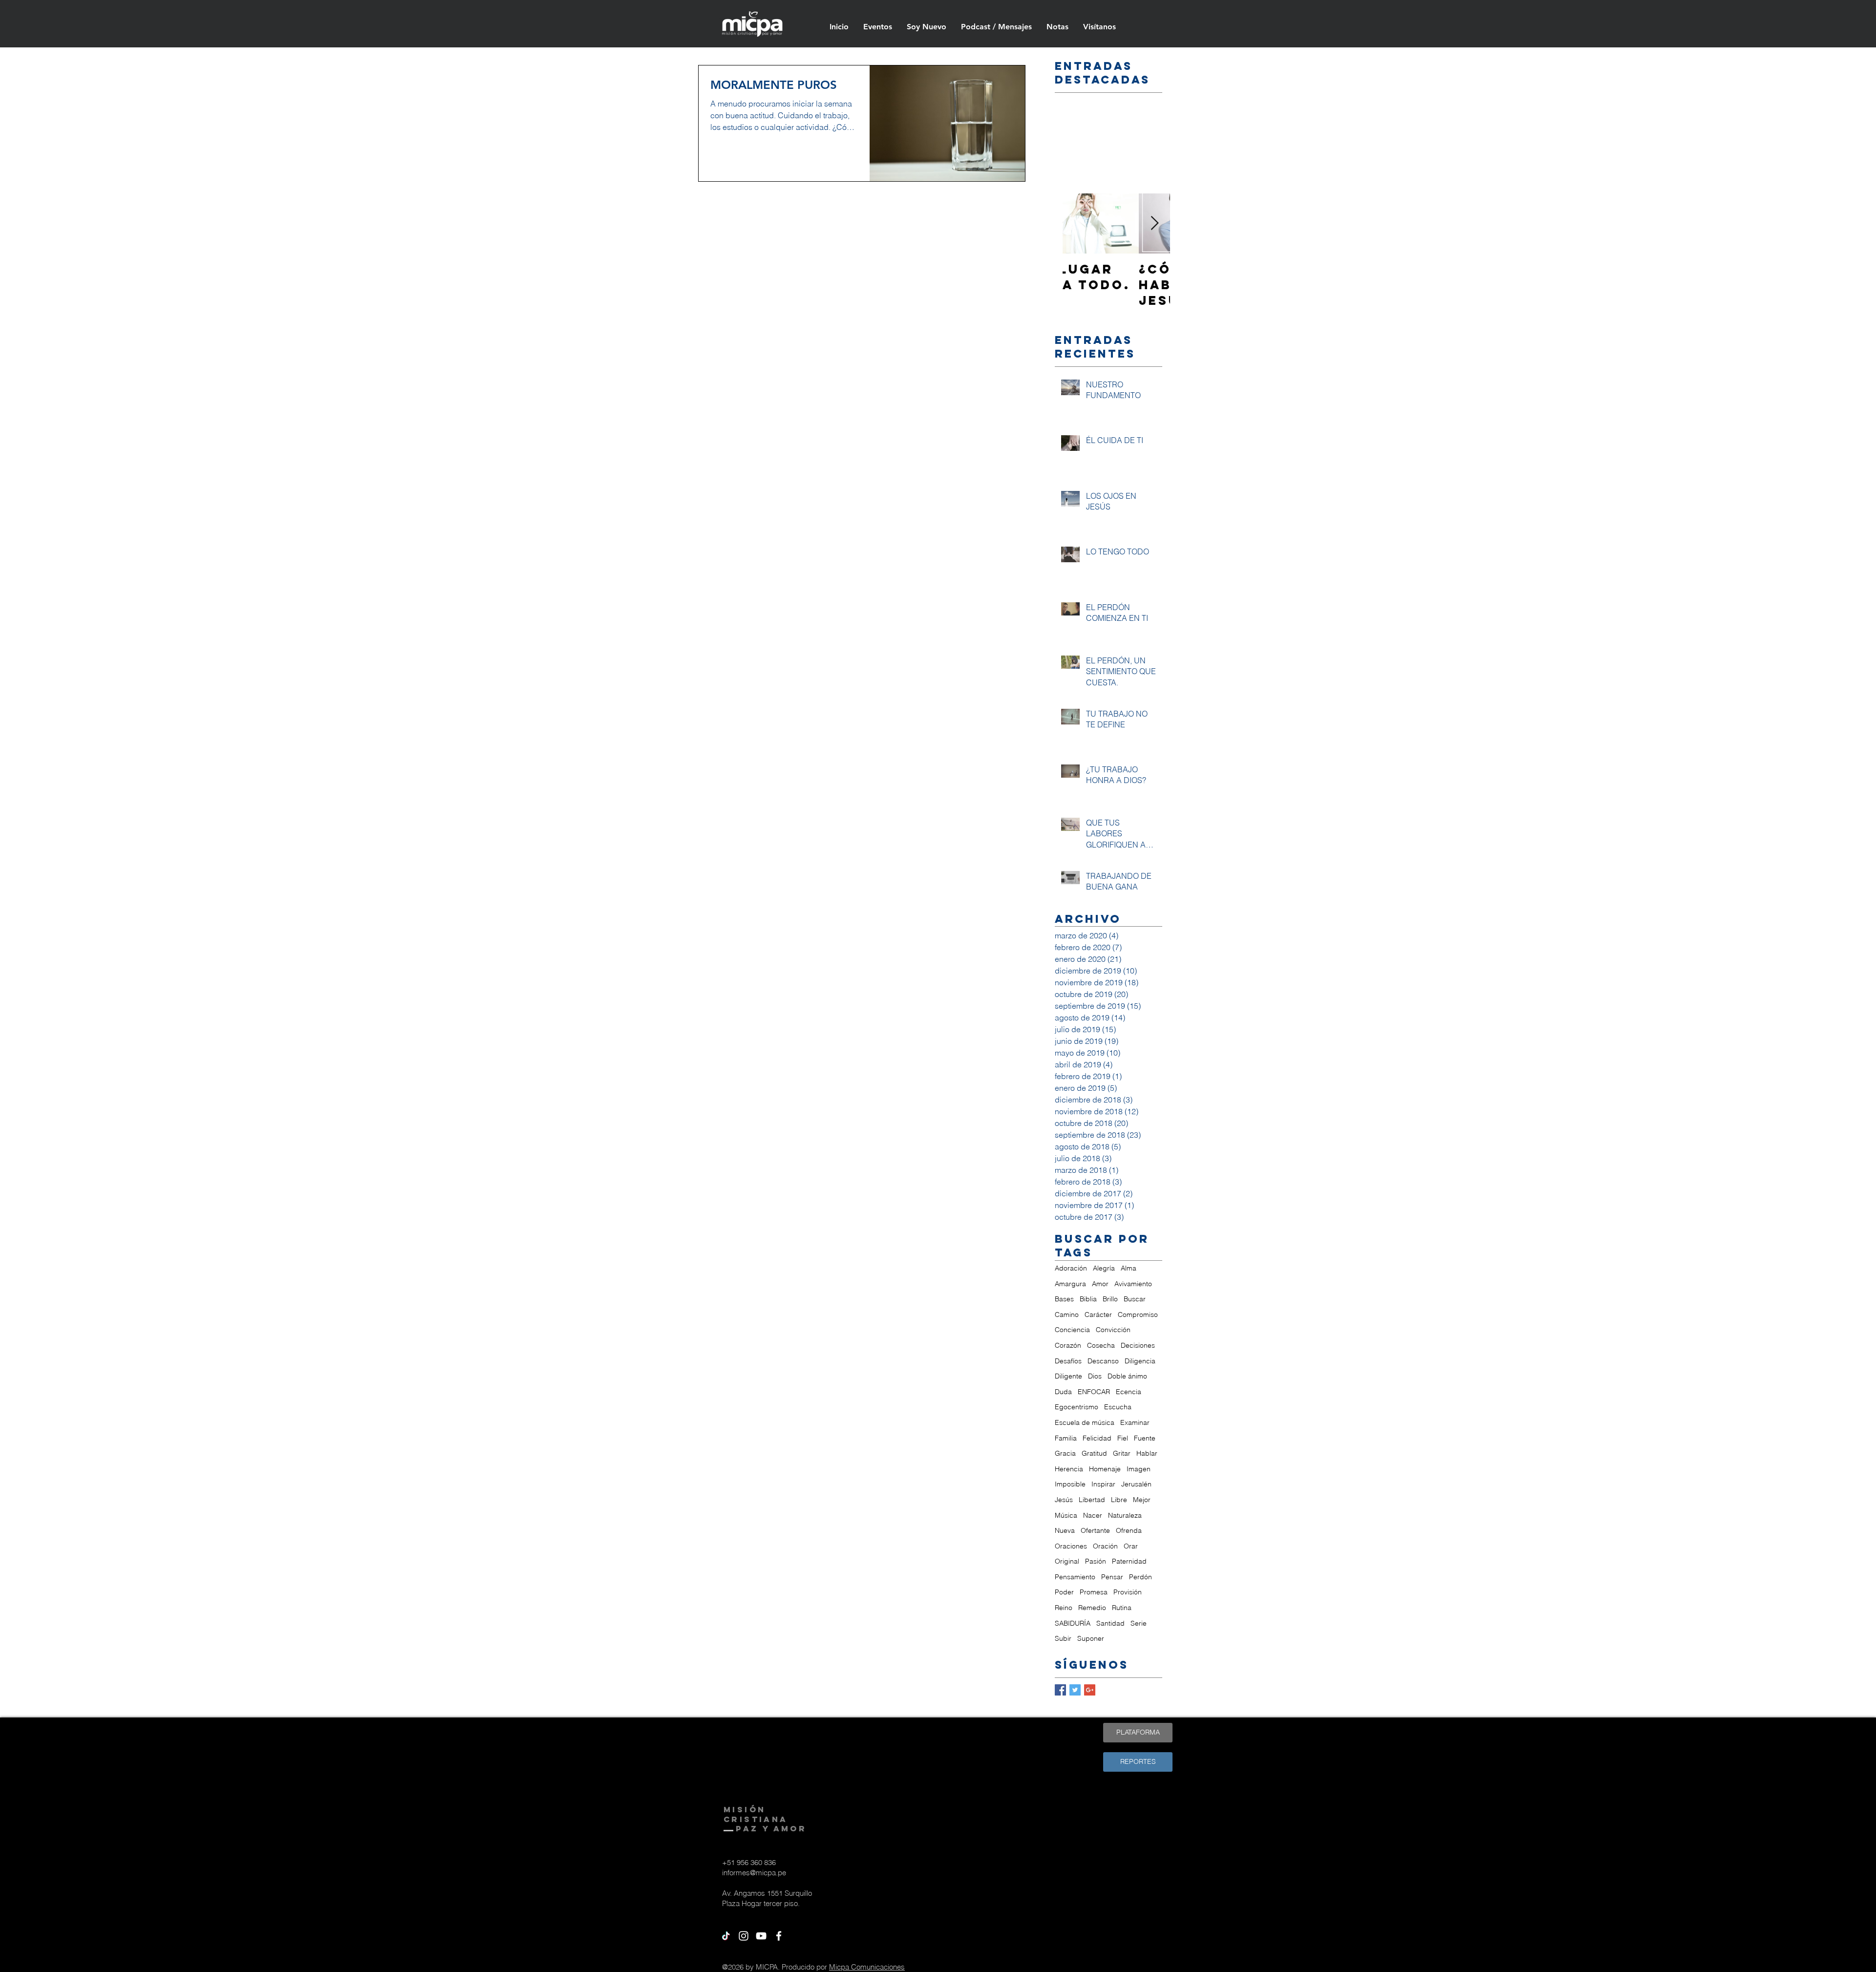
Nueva (1065, 1530)
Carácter (1098, 1315)
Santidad (1110, 1623)
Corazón (1068, 1345)
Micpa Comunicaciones (867, 1967)
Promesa (1094, 1592)
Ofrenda (1129, 1530)
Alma (1129, 1268)
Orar (1131, 1546)
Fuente (1145, 1438)
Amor (1100, 1284)
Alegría (1104, 1268)
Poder (1064, 1592)
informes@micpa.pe (754, 1873)
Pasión (1096, 1561)
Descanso (1103, 1361)
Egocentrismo (1077, 1407)
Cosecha (1101, 1345)
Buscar (1135, 1299)
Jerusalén (1136, 1484)
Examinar (1135, 1422)
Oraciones (1071, 1546)
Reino (1064, 1608)
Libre (1119, 1500)
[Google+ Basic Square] (1090, 1690)
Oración (1105, 1546)
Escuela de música (1085, 1422)
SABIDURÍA (1073, 1623)
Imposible (1070, 1484)
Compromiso (1138, 1315)
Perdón (1141, 1577)
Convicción (1113, 1330)
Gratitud (1094, 1453)
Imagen (1139, 1469)
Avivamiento (1133, 1284)
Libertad (1092, 1500)
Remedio (1092, 1608)
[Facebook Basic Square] (1060, 1690)
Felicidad (1097, 1438)
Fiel (1123, 1438)
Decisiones (1138, 1345)
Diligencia (1140, 1361)
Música (1066, 1515)
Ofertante (1095, 1530)
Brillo (1110, 1299)
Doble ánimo (1127, 1376)
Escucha (1118, 1407)
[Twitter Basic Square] (1075, 1690)
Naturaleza (1125, 1515)
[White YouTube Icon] (761, 1936)
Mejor (1142, 1500)
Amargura (1070, 1284)
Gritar (1122, 1453)
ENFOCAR (1094, 1392)
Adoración (1071, 1268)
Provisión (1128, 1592)
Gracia (1065, 1453)
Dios (1095, 1376)
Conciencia (1072, 1330)
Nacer (1093, 1515)
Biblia (1088, 1299)
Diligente (1068, 1376)
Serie (1139, 1623)
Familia (1066, 1438)
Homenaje (1105, 1469)
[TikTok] (726, 1936)
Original (1067, 1561)
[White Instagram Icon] (744, 1936)
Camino (1067, 1315)
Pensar (1112, 1577)
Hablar (1147, 1453)
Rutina (1122, 1608)
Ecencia (1129, 1392)
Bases (1064, 1299)
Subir (1063, 1638)
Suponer (1091, 1638)
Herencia (1069, 1469)
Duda (1063, 1392)
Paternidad (1129, 1561)
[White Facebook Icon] (779, 1936)
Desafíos (1068, 1361)
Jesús (1064, 1500)
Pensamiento (1075, 1577)
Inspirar (1103, 1484)
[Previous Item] (1078, 223)
